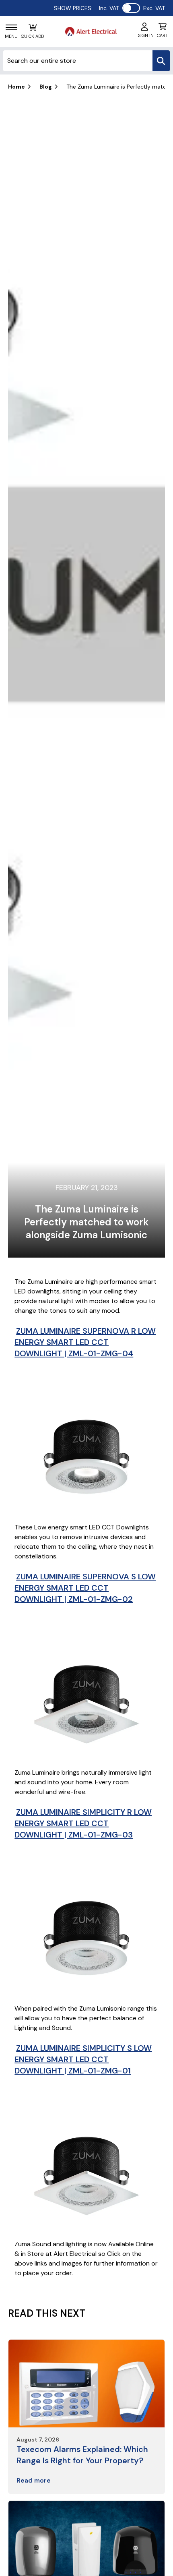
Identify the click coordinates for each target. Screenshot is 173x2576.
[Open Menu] (11, 27)
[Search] (161, 61)
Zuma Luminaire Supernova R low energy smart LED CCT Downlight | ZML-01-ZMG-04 (85, 1342)
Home (16, 87)
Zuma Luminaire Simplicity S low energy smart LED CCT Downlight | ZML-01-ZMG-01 (83, 2059)
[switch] (131, 8)
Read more (34, 2480)
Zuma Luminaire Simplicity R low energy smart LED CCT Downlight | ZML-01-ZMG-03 (83, 1823)
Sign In (146, 35)
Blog (46, 87)
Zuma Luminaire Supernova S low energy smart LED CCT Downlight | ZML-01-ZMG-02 (85, 1588)
